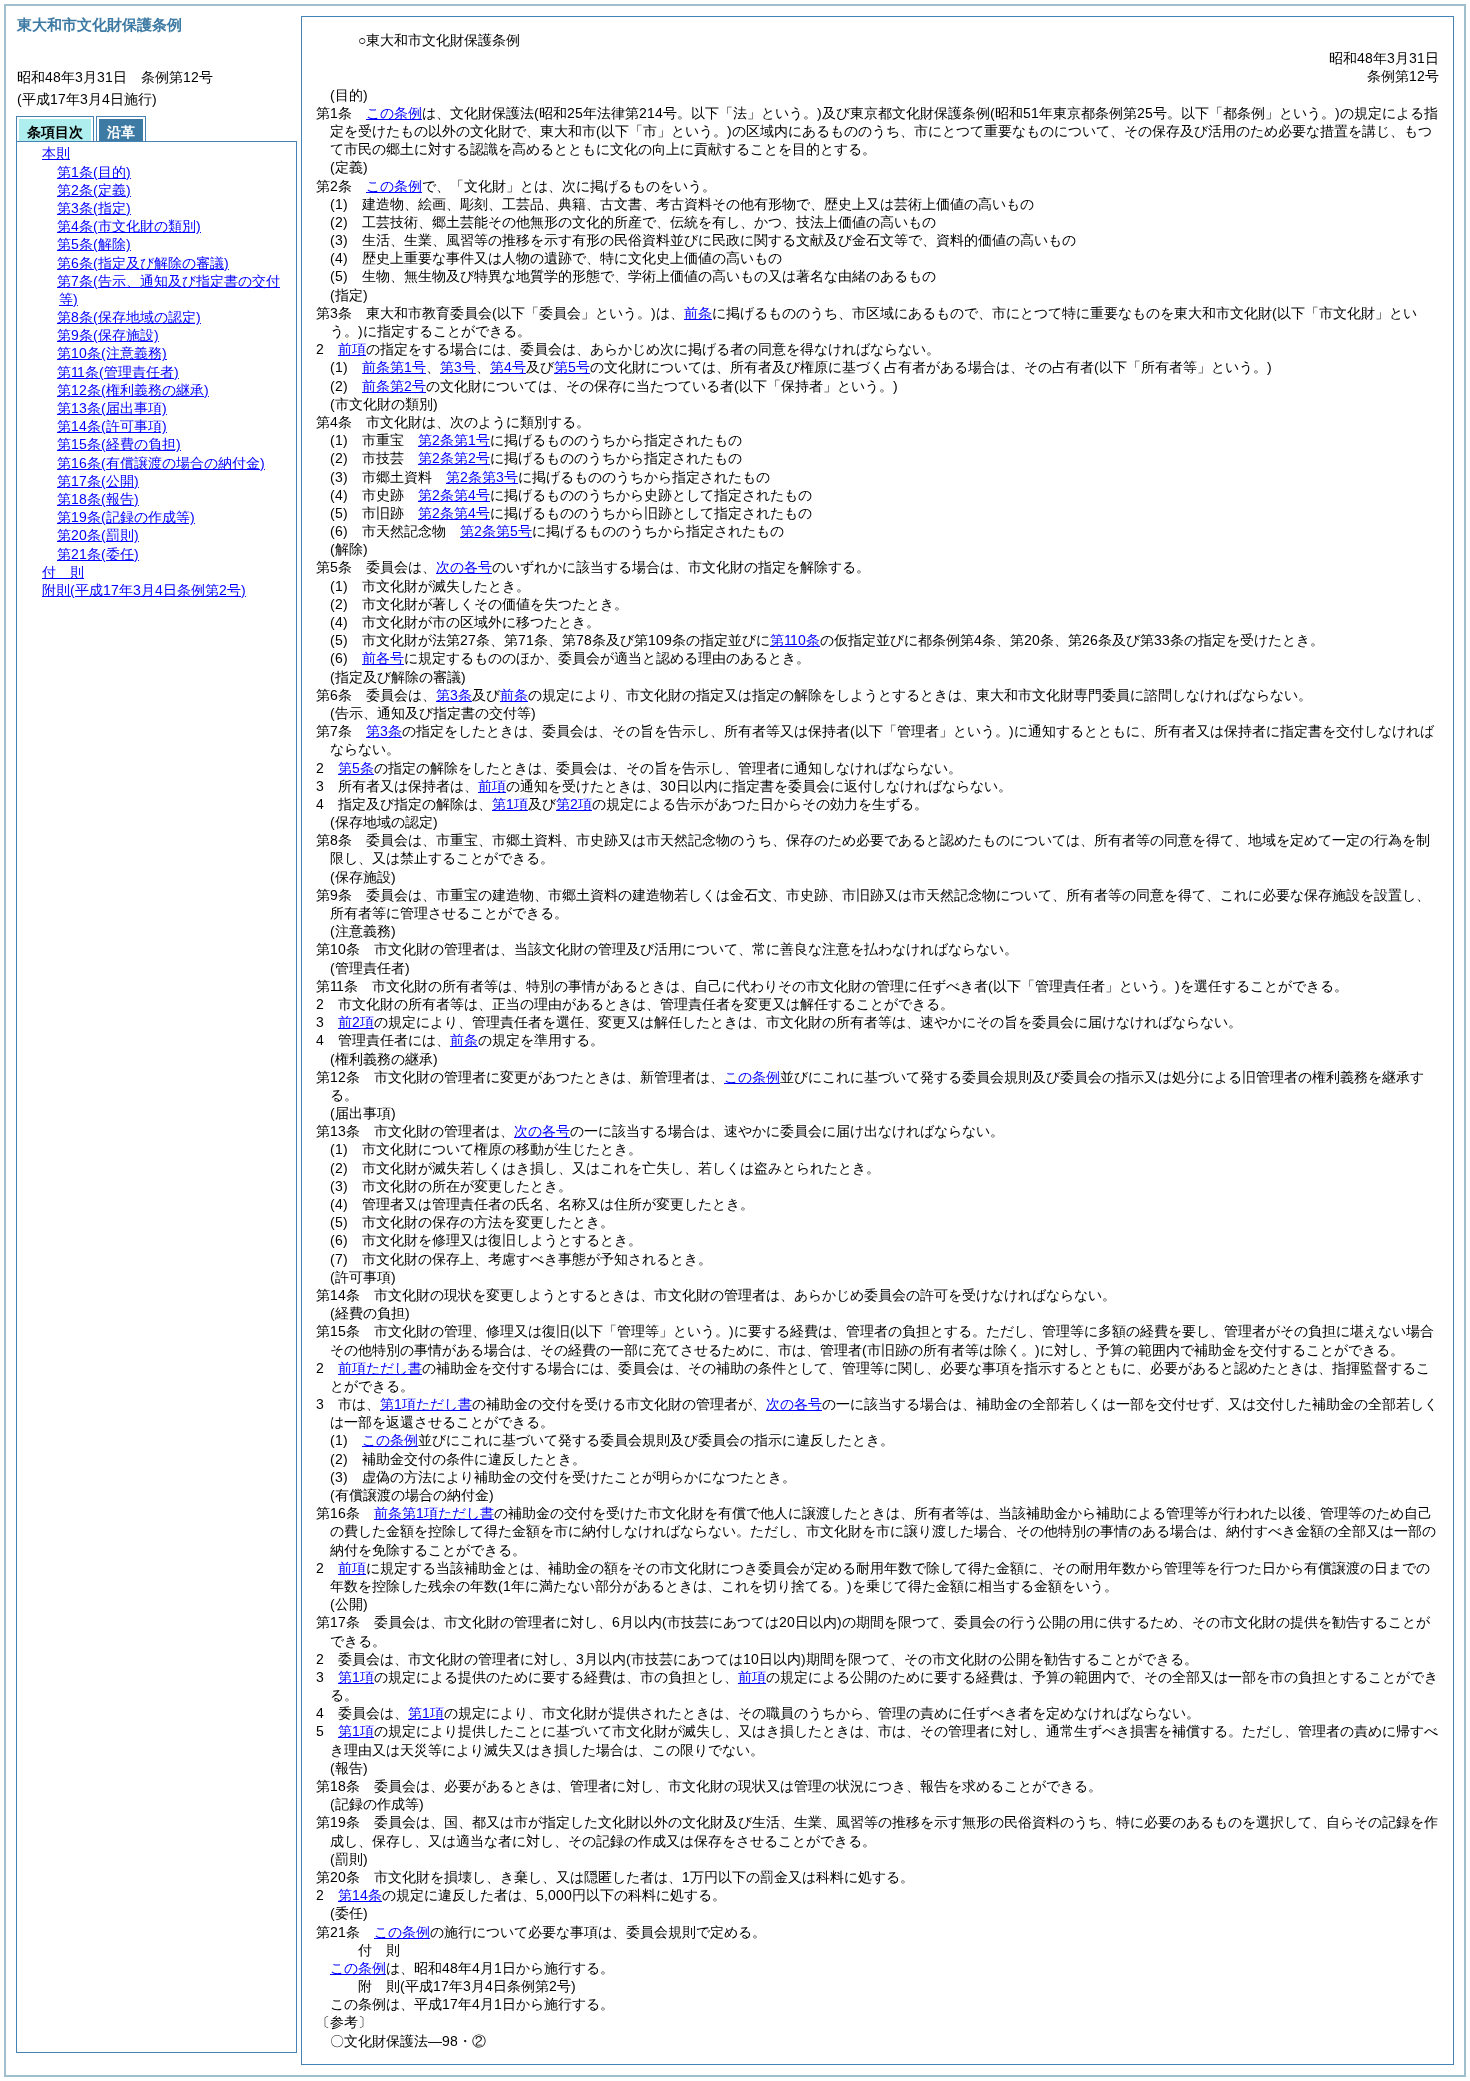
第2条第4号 (454, 495)
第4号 (508, 367)
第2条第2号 (454, 458)
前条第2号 (394, 386)
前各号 (383, 658)
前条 (698, 313)
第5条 (356, 768)
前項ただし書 (380, 1368)
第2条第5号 (496, 531)
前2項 (356, 1022)
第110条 (795, 640)
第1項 (510, 804)
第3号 (458, 367)
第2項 (574, 804)
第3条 (454, 695)
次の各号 (464, 567)
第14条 (360, 1895)
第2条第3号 (482, 477)
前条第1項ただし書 (434, 1513)
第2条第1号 (454, 440)
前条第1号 (394, 367)
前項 (352, 349)
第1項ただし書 (426, 1404)
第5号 (572, 367)
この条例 (394, 113)
